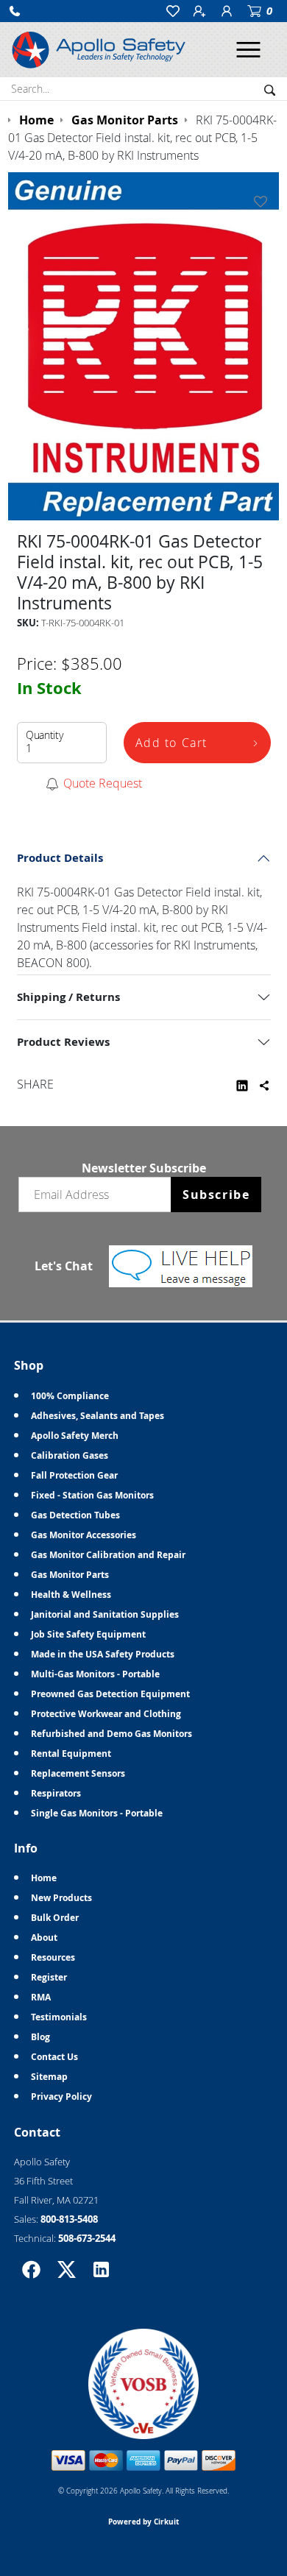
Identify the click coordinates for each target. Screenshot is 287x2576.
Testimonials (59, 2017)
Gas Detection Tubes (75, 1515)
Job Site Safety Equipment (88, 1634)
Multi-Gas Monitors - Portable (95, 1674)
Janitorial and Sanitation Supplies (105, 1614)
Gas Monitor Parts (70, 1575)
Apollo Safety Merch (75, 1436)
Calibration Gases (70, 1455)
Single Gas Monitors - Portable (97, 1813)
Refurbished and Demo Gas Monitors (111, 1734)
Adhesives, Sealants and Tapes (98, 1416)
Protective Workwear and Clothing (106, 1714)
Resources (53, 1957)
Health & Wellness (71, 1595)
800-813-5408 (69, 2219)
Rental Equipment (71, 1754)
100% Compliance (70, 1396)
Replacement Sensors (78, 1773)
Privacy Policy (61, 2096)
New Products (61, 1898)
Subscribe (216, 1195)
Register (49, 1977)
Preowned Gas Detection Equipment (110, 1694)
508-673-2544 (87, 2238)
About (44, 1938)
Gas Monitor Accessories (84, 1535)
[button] (15, 11)
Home (44, 1878)
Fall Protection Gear (74, 1475)
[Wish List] (263, 202)
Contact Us (54, 2057)
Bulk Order (55, 1918)
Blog (40, 2037)
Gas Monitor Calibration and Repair (108, 1555)
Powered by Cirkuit (143, 2522)
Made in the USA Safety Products (103, 1654)
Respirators (56, 1793)
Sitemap (49, 2077)
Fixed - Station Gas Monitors (92, 1495)
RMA (41, 1997)
